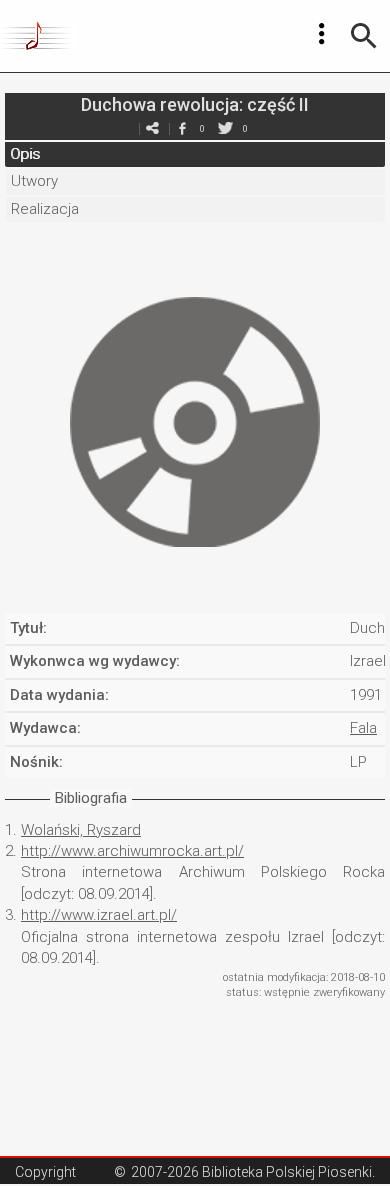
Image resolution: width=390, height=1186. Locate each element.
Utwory (34, 181)
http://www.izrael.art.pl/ (99, 915)
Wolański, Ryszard (81, 830)
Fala (363, 728)
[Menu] (322, 34)
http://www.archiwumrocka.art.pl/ (132, 851)
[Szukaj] (364, 36)
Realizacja (45, 209)
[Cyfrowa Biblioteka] (38, 36)
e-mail (152, 128)
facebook (182, 128)
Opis (25, 154)
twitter (225, 128)
